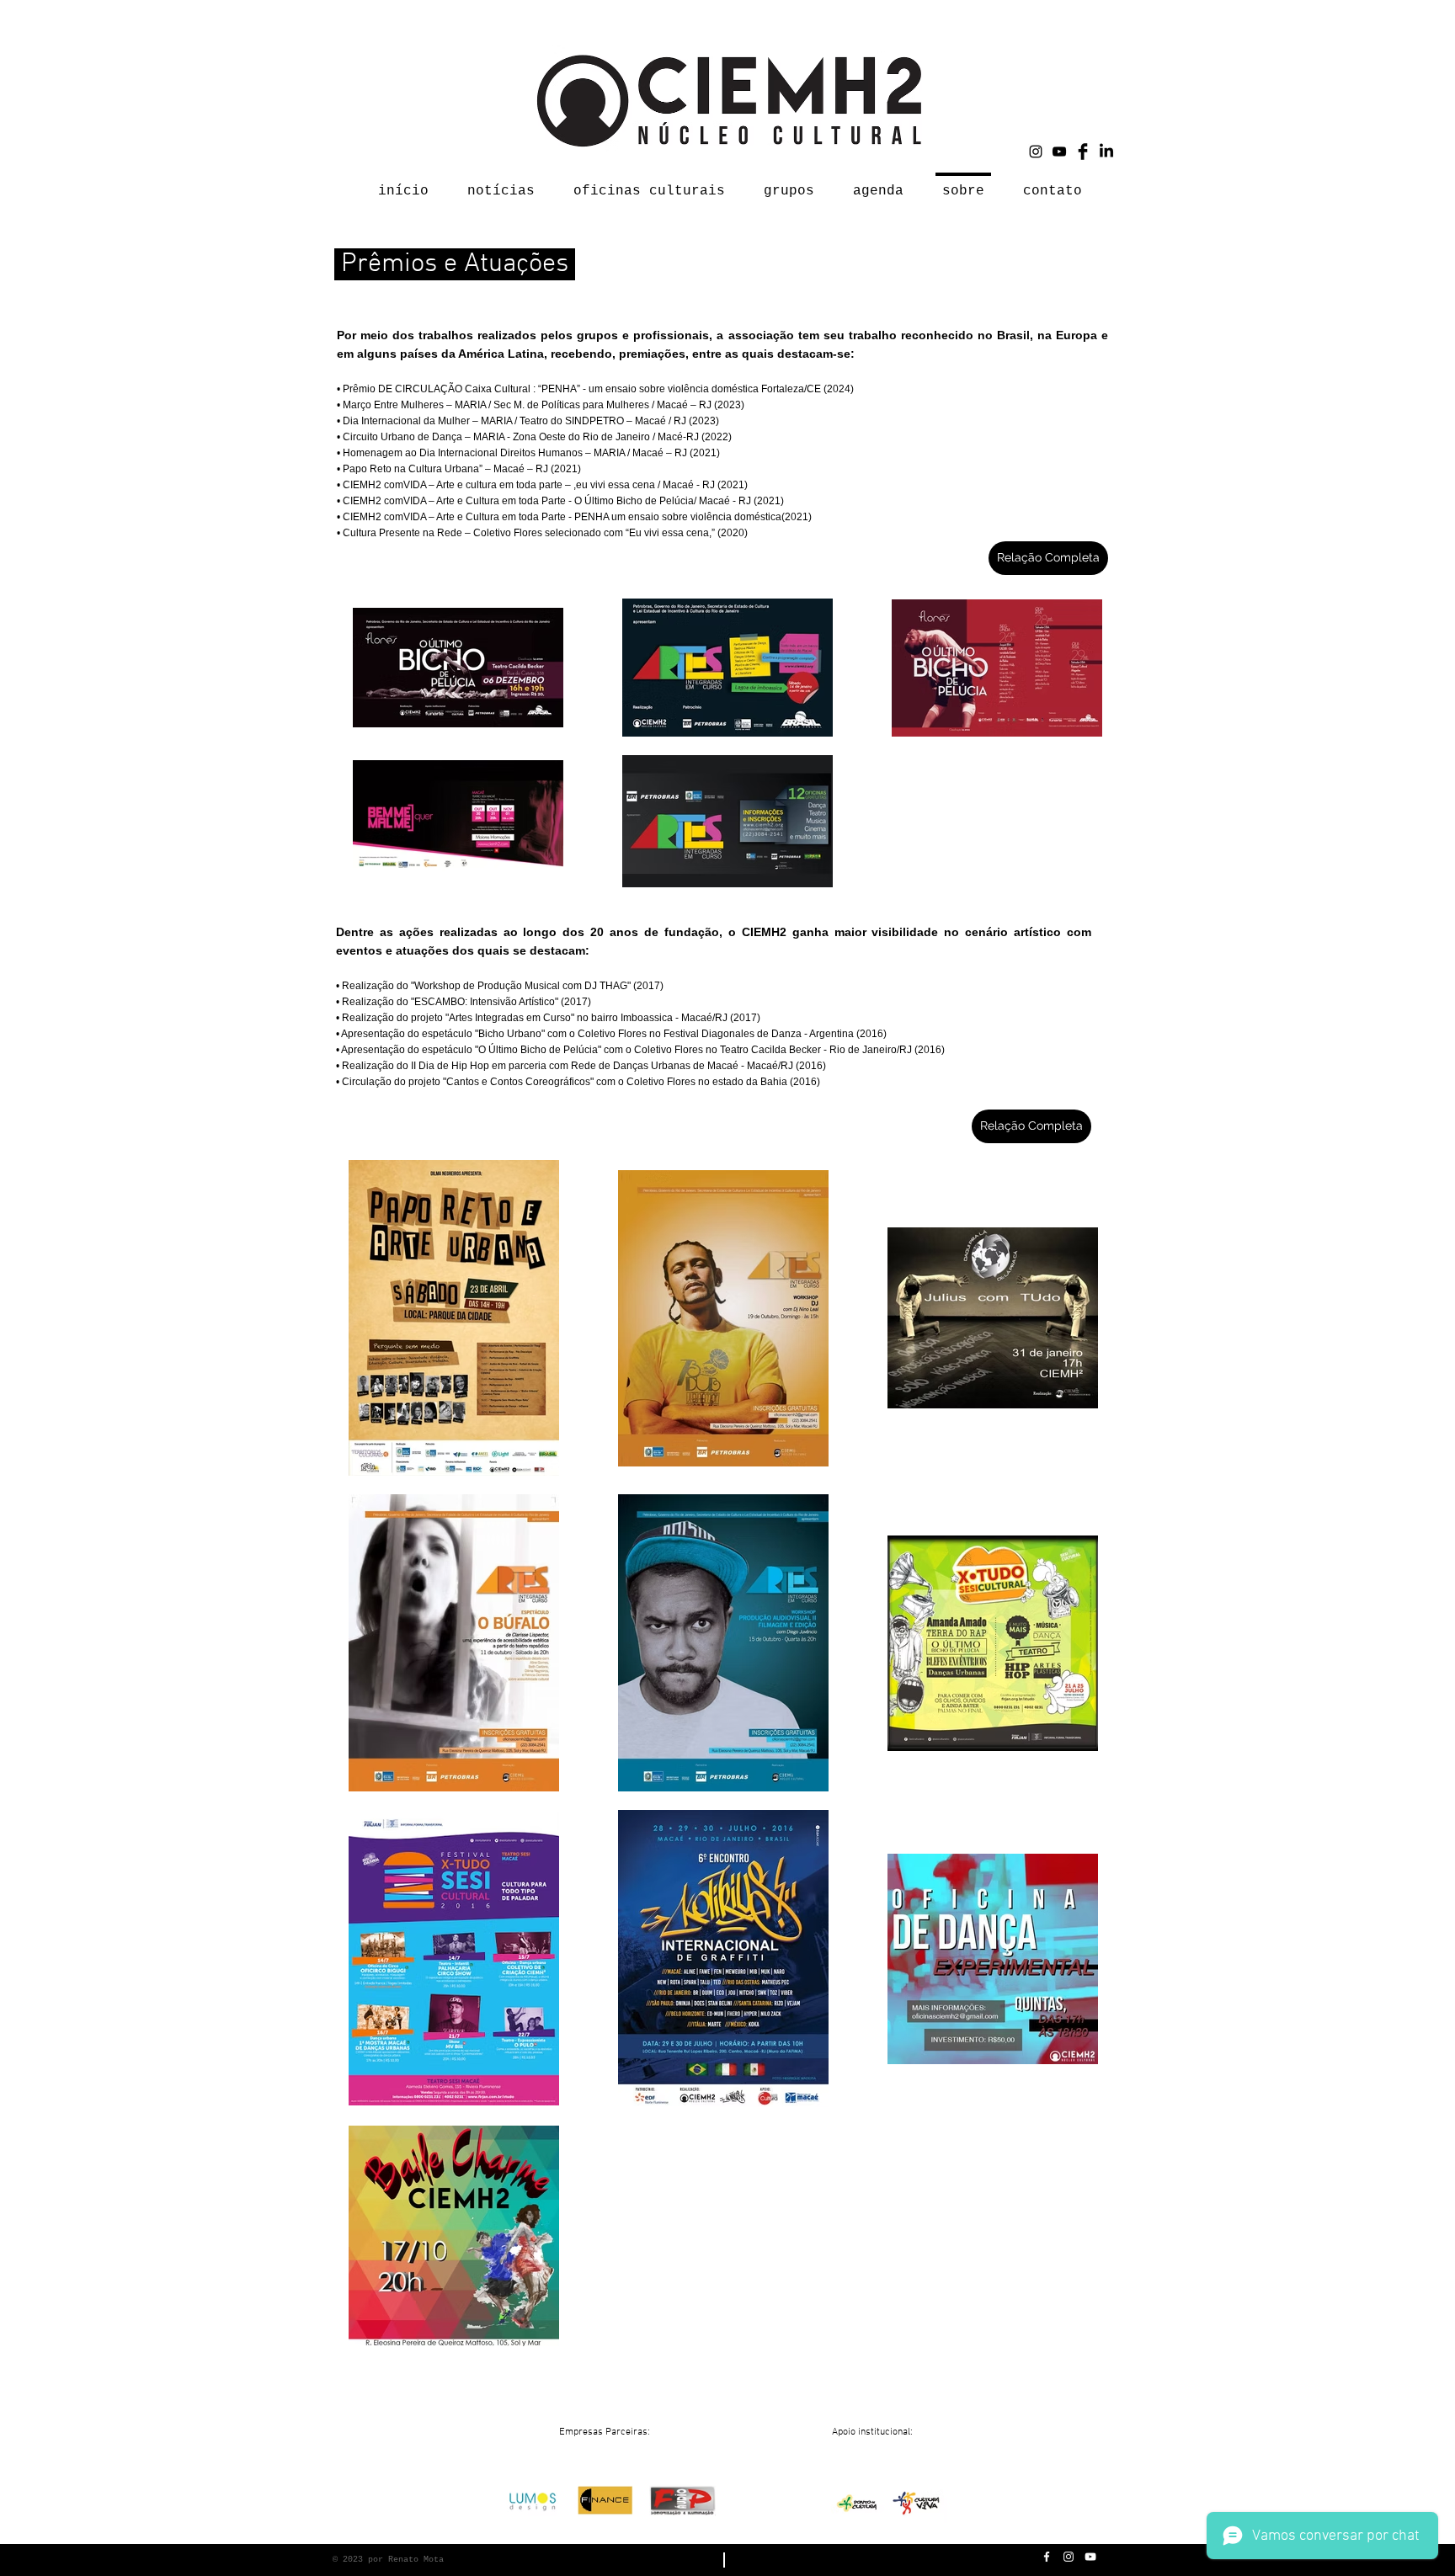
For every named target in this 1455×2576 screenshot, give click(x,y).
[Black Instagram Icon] (1036, 152)
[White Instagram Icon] (1069, 2557)
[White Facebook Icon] (1047, 2557)
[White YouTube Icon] (1090, 2557)
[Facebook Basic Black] (1083, 152)
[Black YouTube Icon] (1059, 152)
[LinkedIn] (1106, 152)
